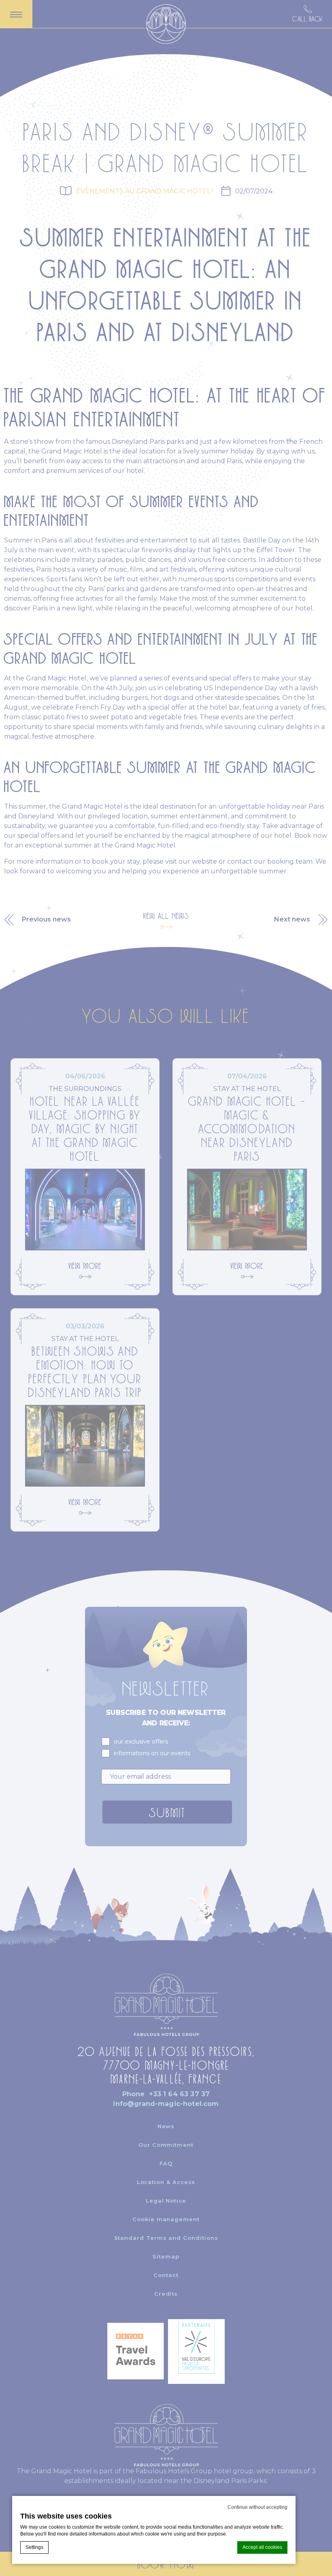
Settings (34, 2547)
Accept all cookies (262, 2547)
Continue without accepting (258, 2507)
